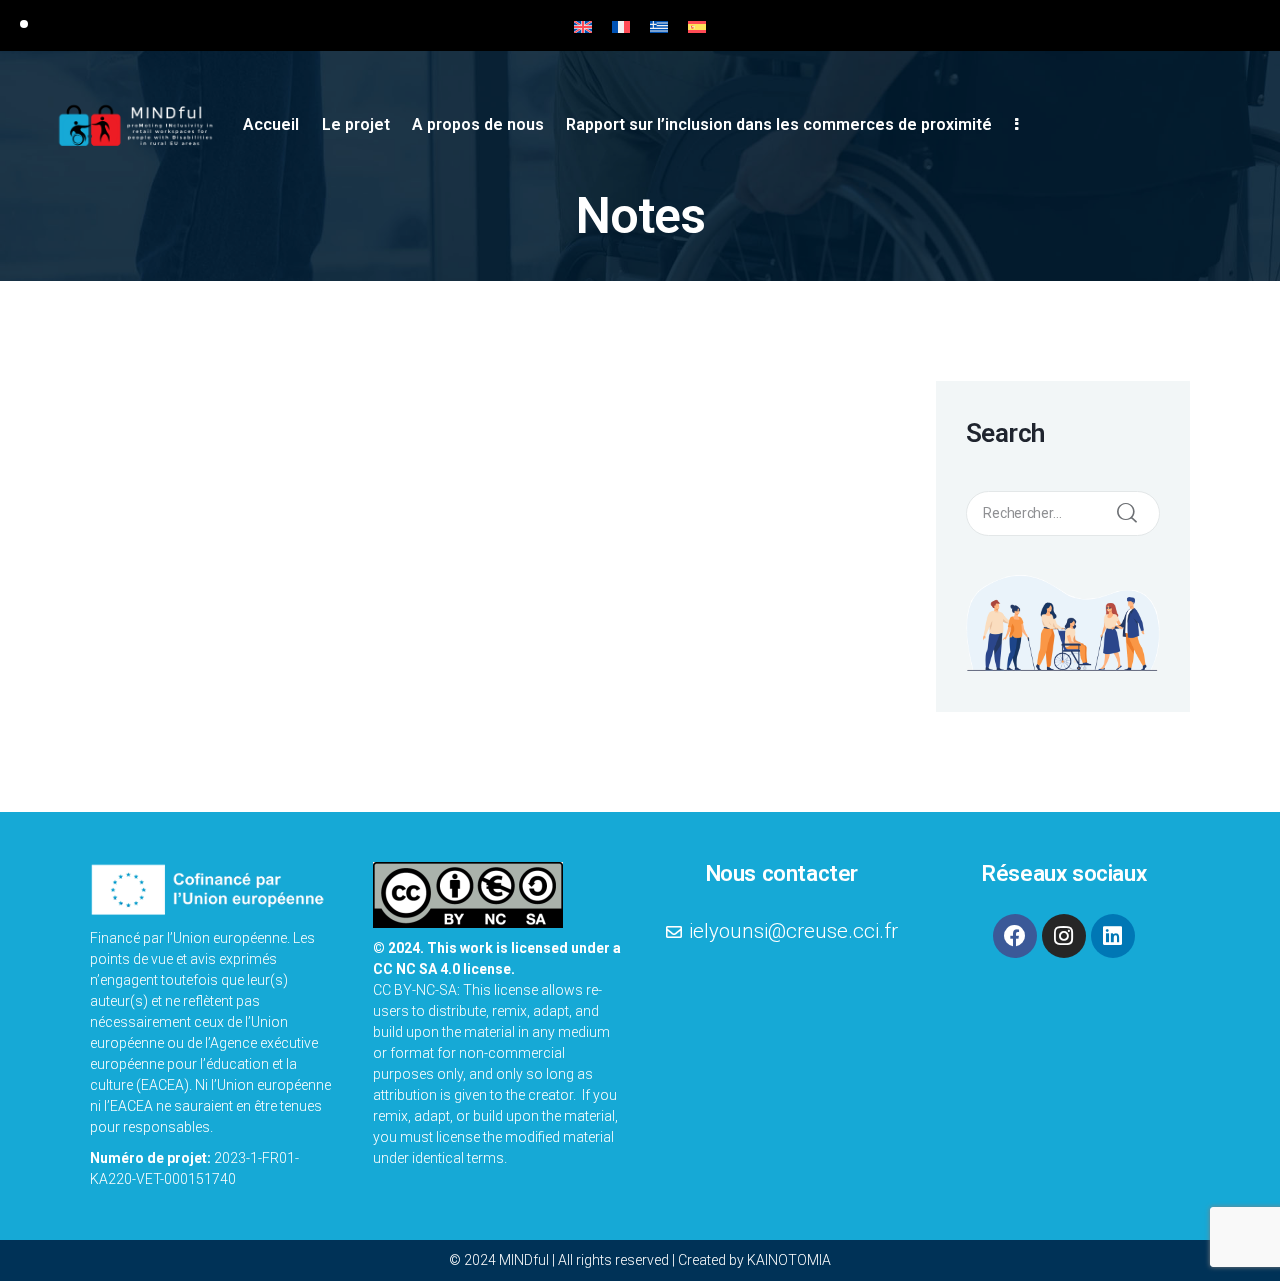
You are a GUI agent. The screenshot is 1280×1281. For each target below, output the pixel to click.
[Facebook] (1015, 936)
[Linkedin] (1113, 936)
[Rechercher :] (1063, 511)
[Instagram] (1064, 936)
